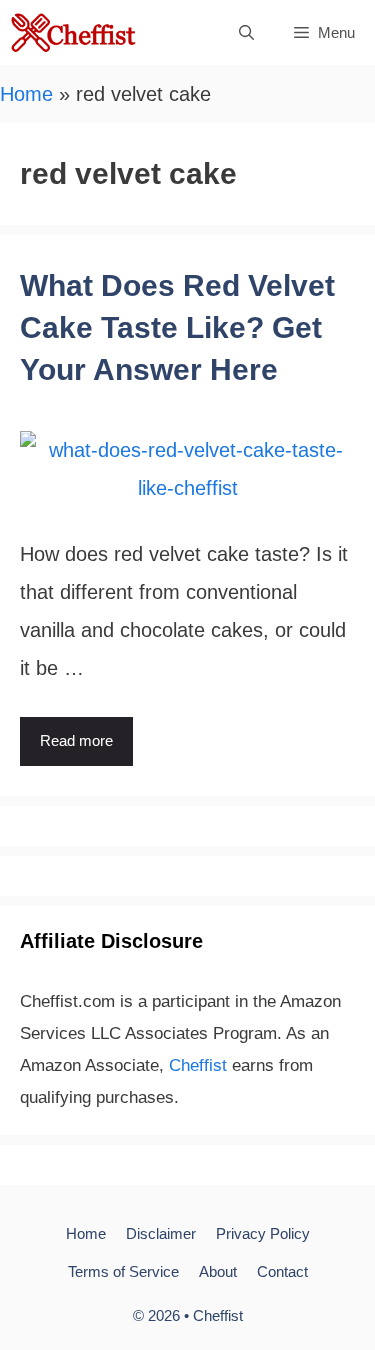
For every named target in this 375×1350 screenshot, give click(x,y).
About (218, 1271)
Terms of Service (123, 1271)
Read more (76, 740)
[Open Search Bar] (246, 32)
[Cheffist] (74, 32)
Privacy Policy (263, 1233)
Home (26, 94)
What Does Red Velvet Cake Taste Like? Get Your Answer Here (177, 327)
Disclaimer (161, 1233)
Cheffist (198, 1065)
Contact (282, 1271)
